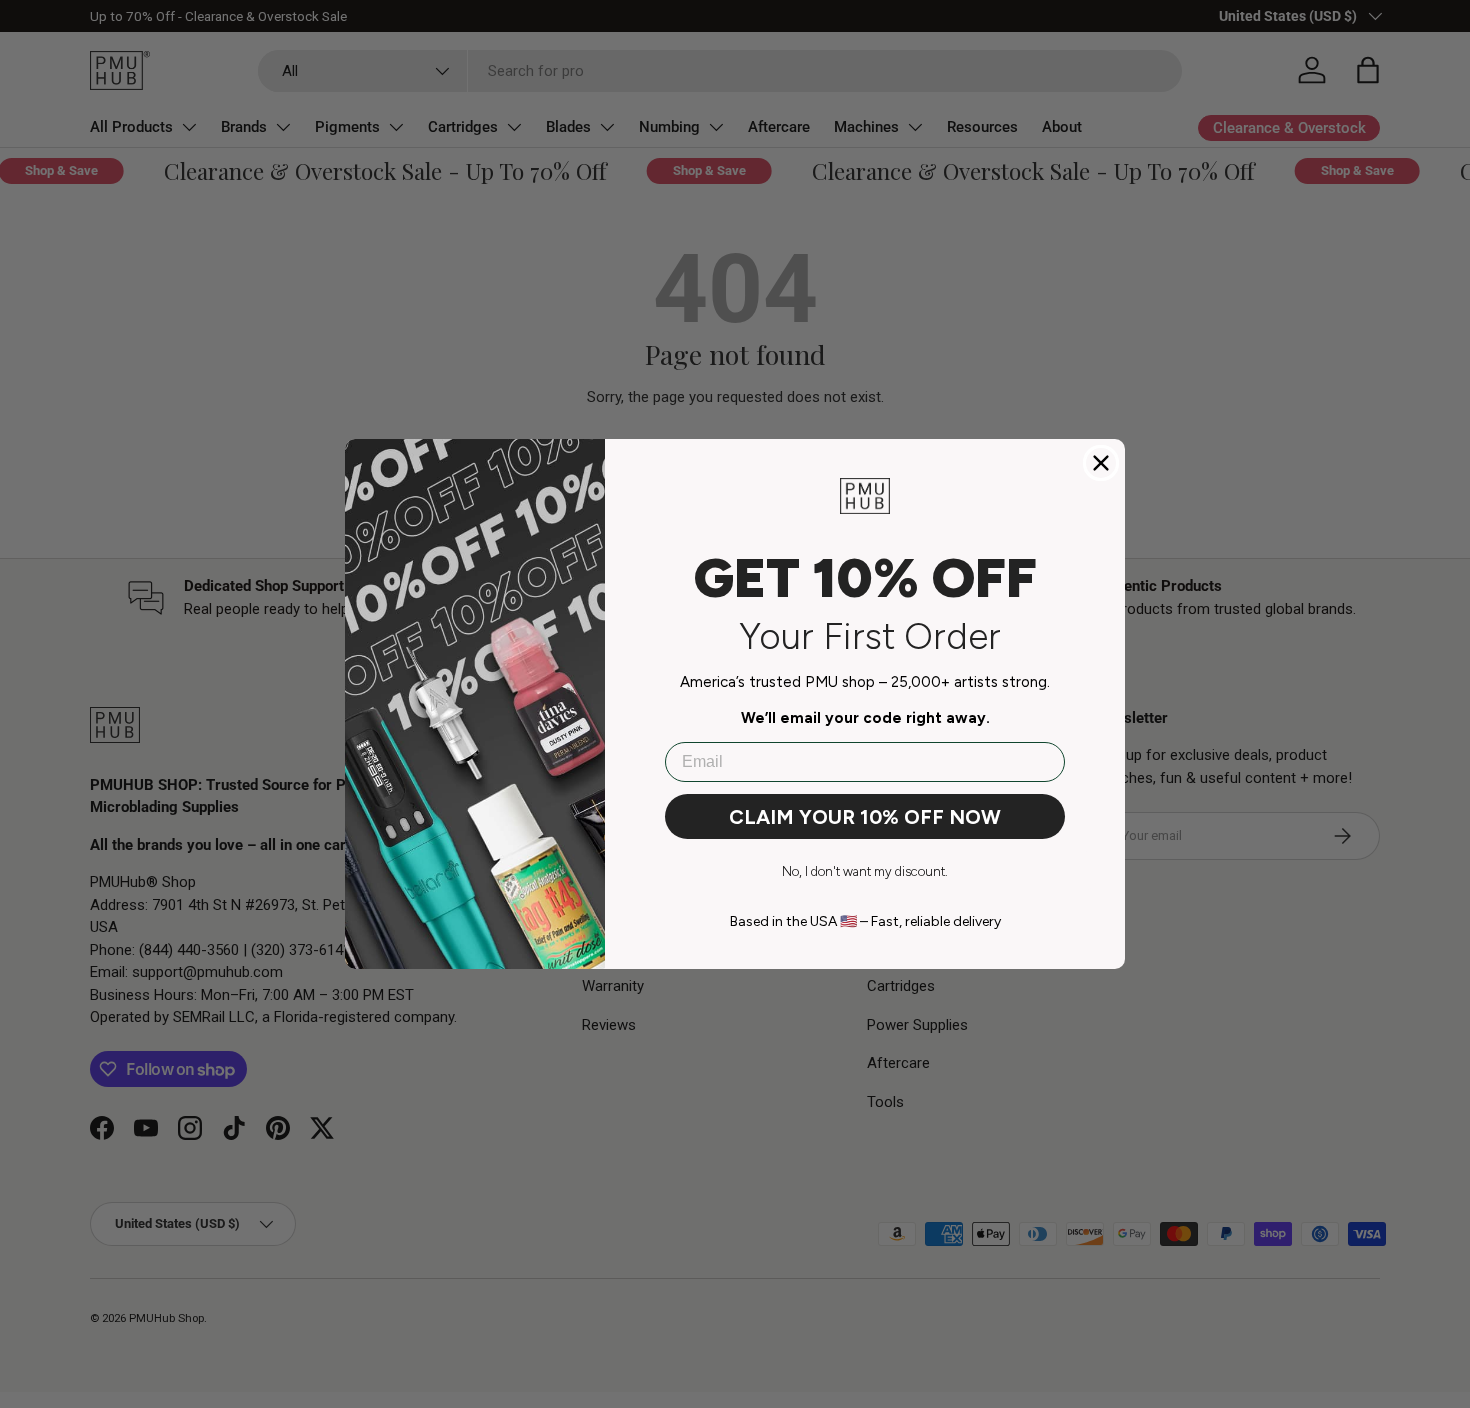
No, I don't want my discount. (865, 871)
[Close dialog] (1101, 463)
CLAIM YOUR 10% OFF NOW (865, 817)
